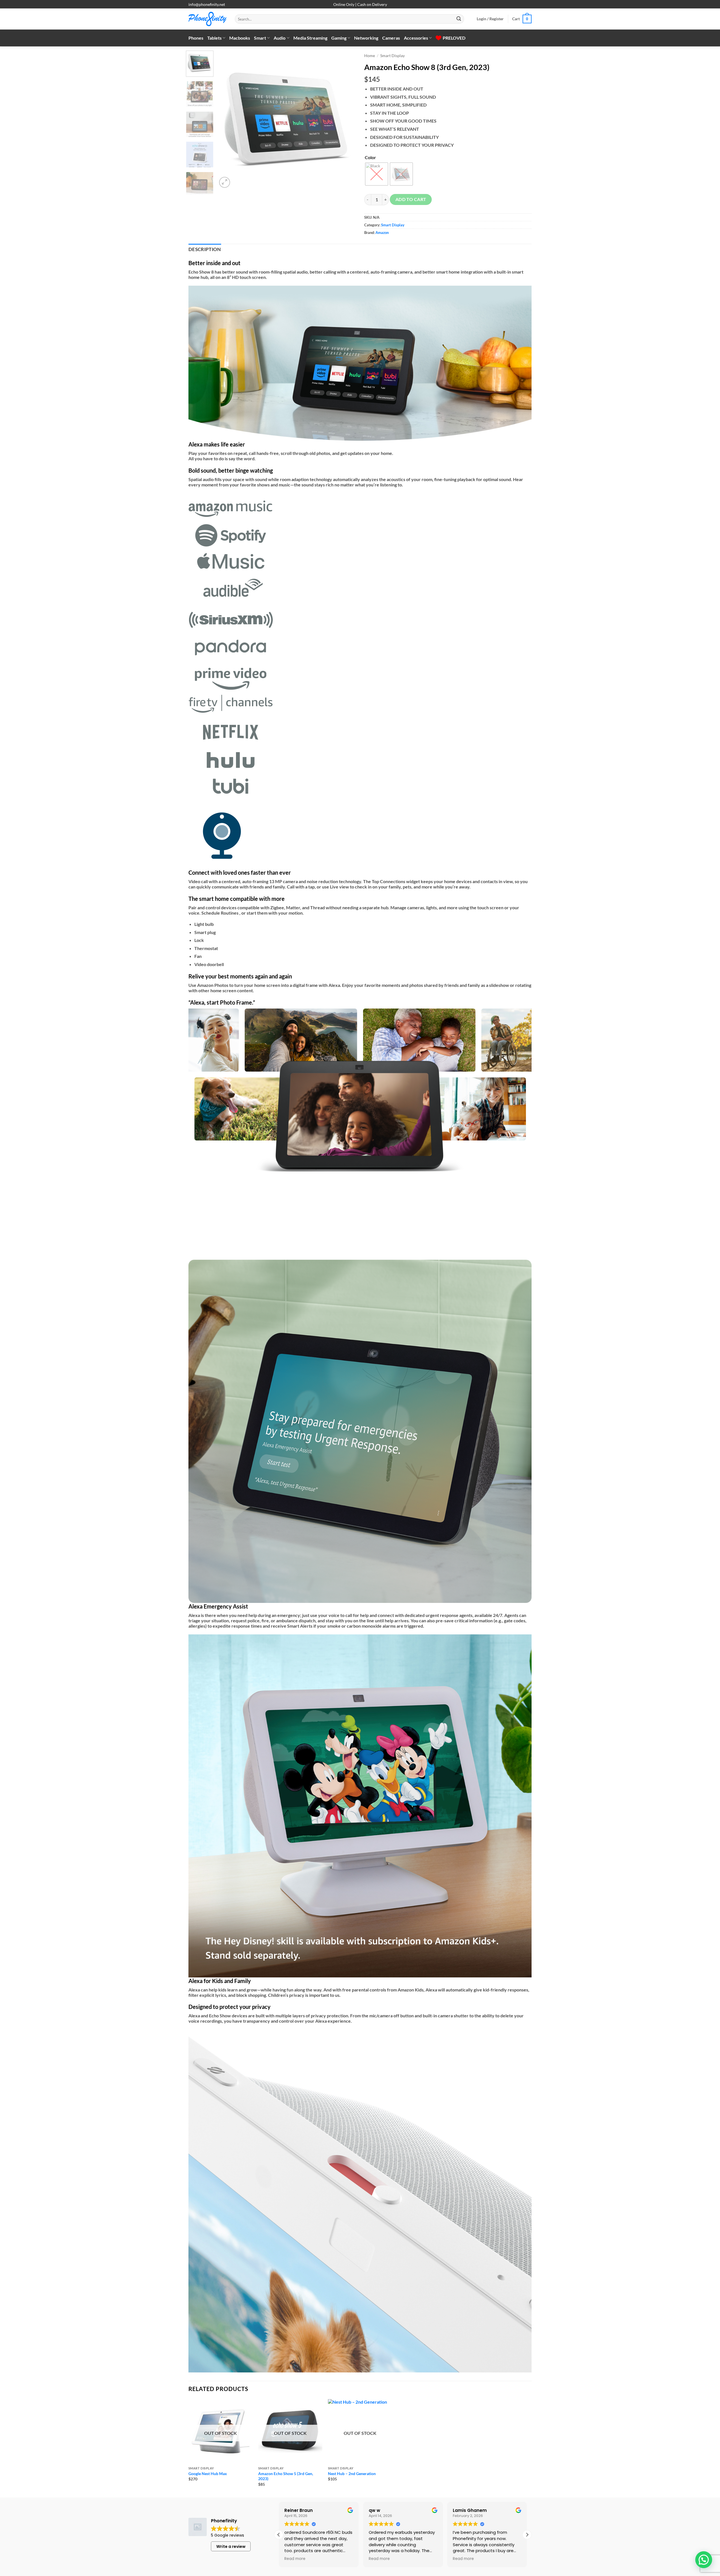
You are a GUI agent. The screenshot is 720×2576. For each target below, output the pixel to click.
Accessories (416, 38)
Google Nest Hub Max (208, 2474)
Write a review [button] (231, 2546)
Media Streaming (310, 38)
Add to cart (411, 199)
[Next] (346, 120)
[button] (490, 19)
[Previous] (227, 120)
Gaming (339, 38)
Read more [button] (295, 2559)
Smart (260, 38)
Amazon (382, 233)
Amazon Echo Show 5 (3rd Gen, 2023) (286, 2476)
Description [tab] (205, 249)
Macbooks (240, 38)
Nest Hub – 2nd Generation (352, 2474)
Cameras (391, 38)
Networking (366, 38)
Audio (280, 38)
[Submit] (459, 19)
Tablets (214, 38)
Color (370, 157)
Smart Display (392, 56)
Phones (196, 38)
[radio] (377, 174)
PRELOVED (454, 38)
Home (370, 56)
